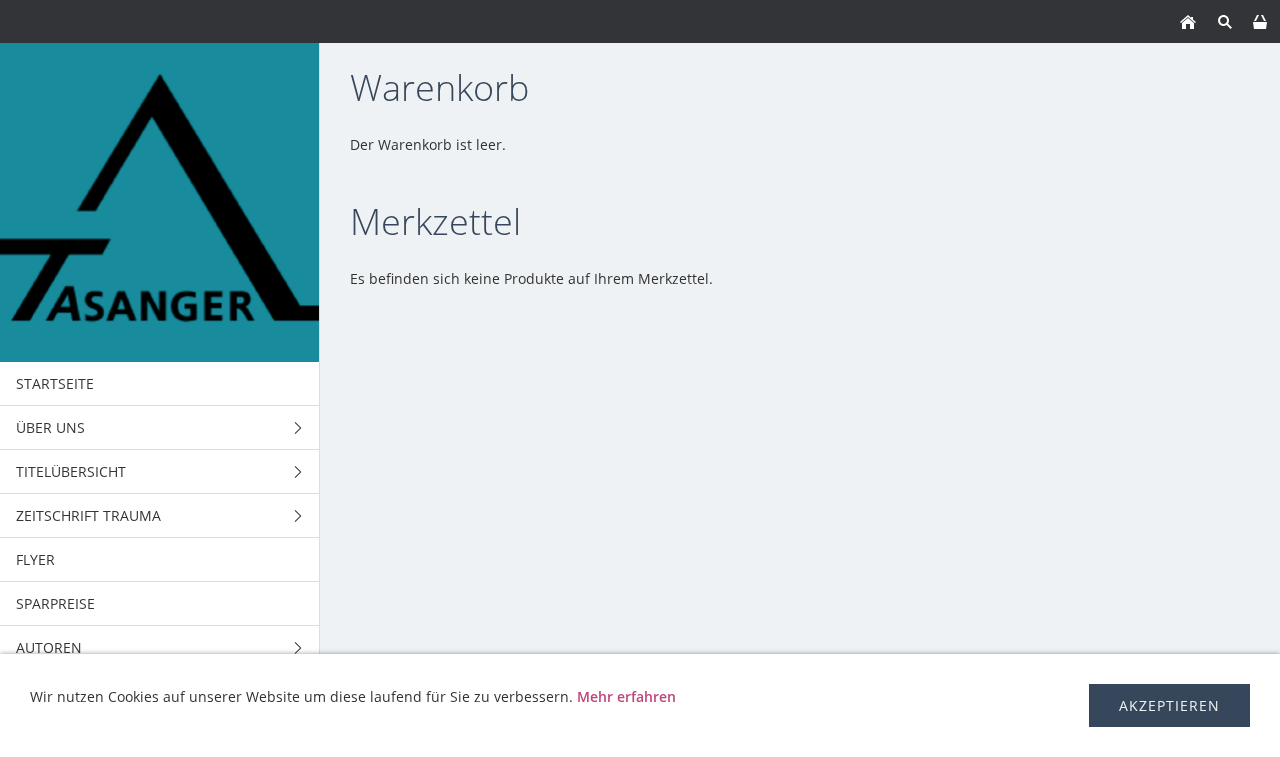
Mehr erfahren (626, 696)
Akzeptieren (1169, 705)
